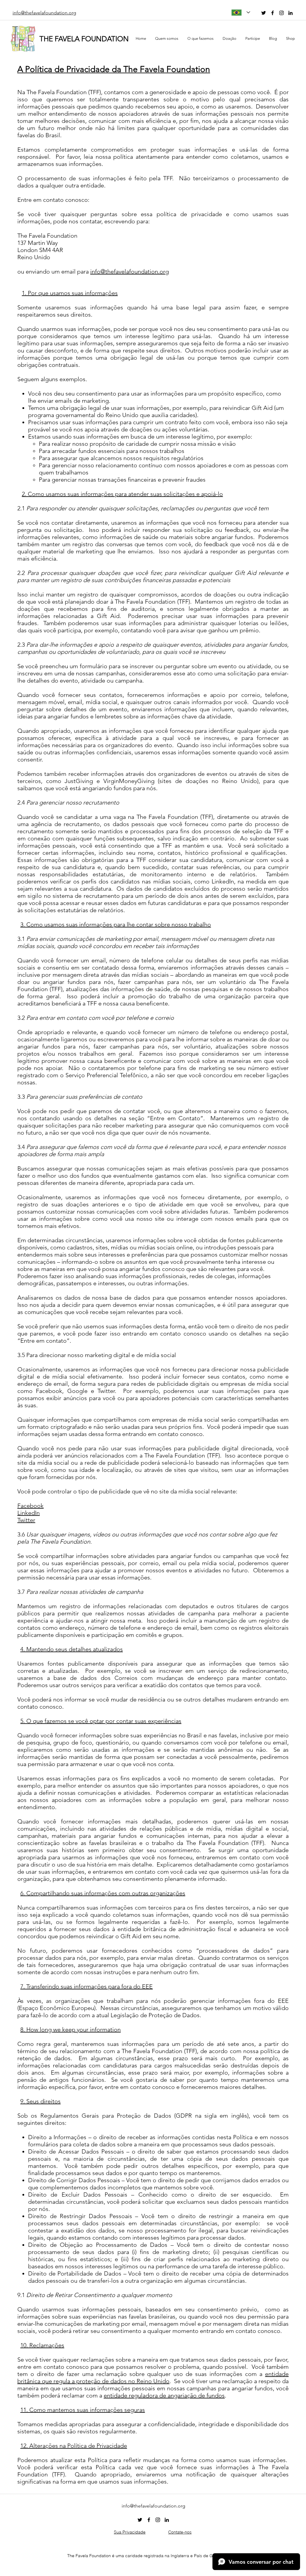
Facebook (30, 1506)
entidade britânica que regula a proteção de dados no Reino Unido (153, 2377)
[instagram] (281, 13)
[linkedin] (290, 13)
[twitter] (264, 13)
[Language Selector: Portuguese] (241, 12)
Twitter (26, 1520)
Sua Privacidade (130, 2532)
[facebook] (273, 13)
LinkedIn (29, 1513)
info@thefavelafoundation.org (130, 271)
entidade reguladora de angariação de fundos (164, 2395)
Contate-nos (180, 2532)
